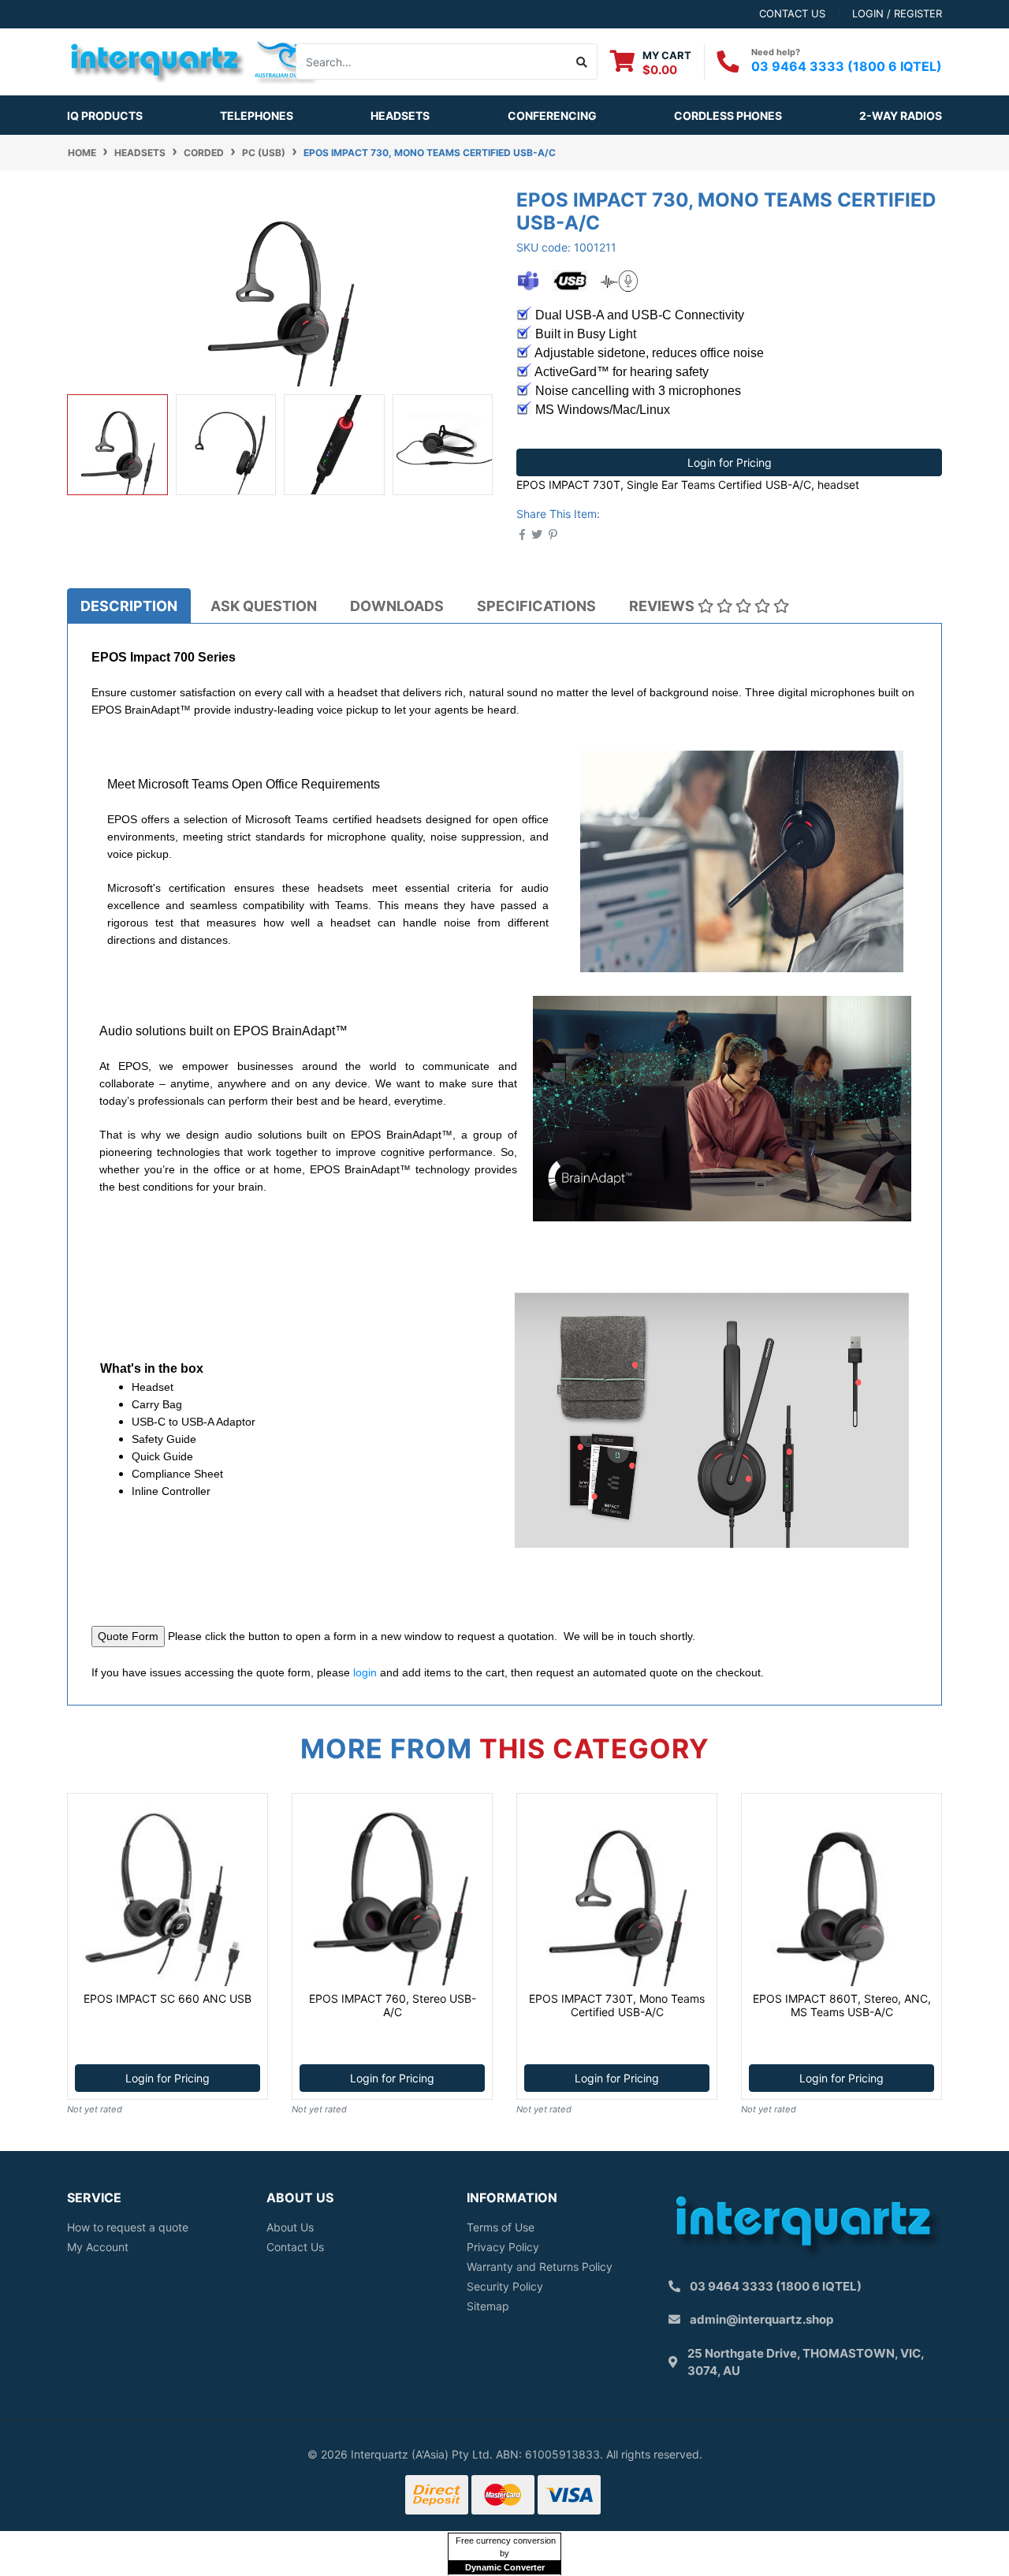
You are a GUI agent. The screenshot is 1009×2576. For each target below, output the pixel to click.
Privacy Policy (503, 2247)
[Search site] (582, 62)
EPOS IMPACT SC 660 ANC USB (168, 1998)
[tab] (129, 606)
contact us (792, 13)
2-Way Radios (901, 116)
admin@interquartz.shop (761, 2319)
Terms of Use (501, 2227)
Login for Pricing (730, 462)
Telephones (257, 116)
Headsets (400, 116)
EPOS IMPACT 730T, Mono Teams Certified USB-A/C (617, 2005)
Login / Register (897, 13)
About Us (290, 2227)
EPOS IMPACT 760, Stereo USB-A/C (393, 2005)
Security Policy (505, 2286)
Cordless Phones (728, 116)
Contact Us (295, 2247)
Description (129, 606)
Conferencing (552, 116)
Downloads (397, 606)
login (365, 1672)
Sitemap (488, 2306)
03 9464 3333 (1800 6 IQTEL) (847, 66)
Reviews (663, 606)
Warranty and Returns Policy (540, 2267)
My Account (98, 2247)
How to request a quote (128, 2227)
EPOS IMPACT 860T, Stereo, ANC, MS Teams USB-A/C (842, 2005)
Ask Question (264, 606)
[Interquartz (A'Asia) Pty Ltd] (193, 60)
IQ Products (105, 116)
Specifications (536, 606)
